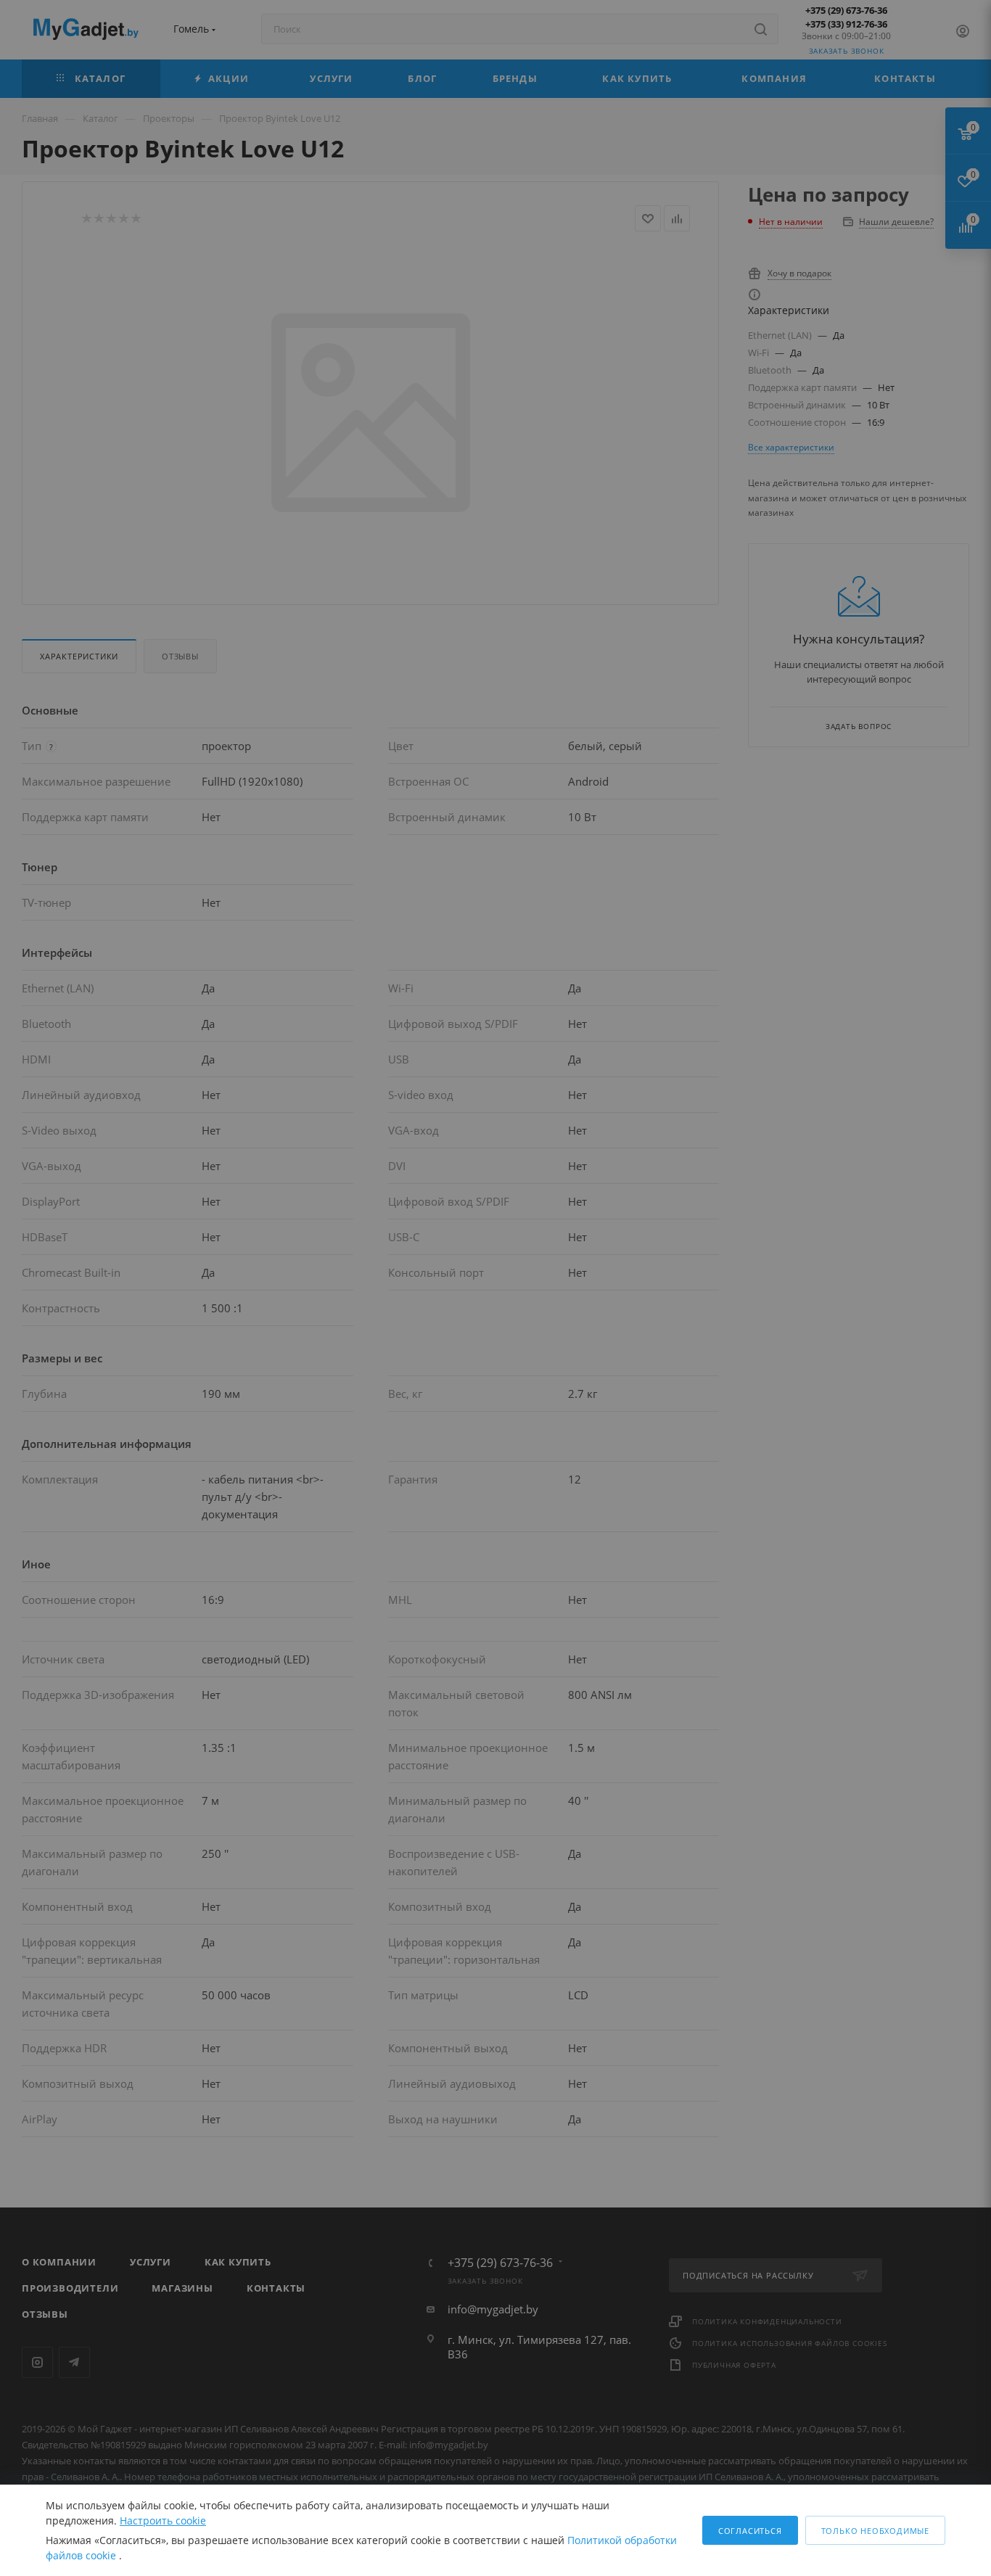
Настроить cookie (163, 2521)
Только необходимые (875, 2531)
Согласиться (750, 2531)
